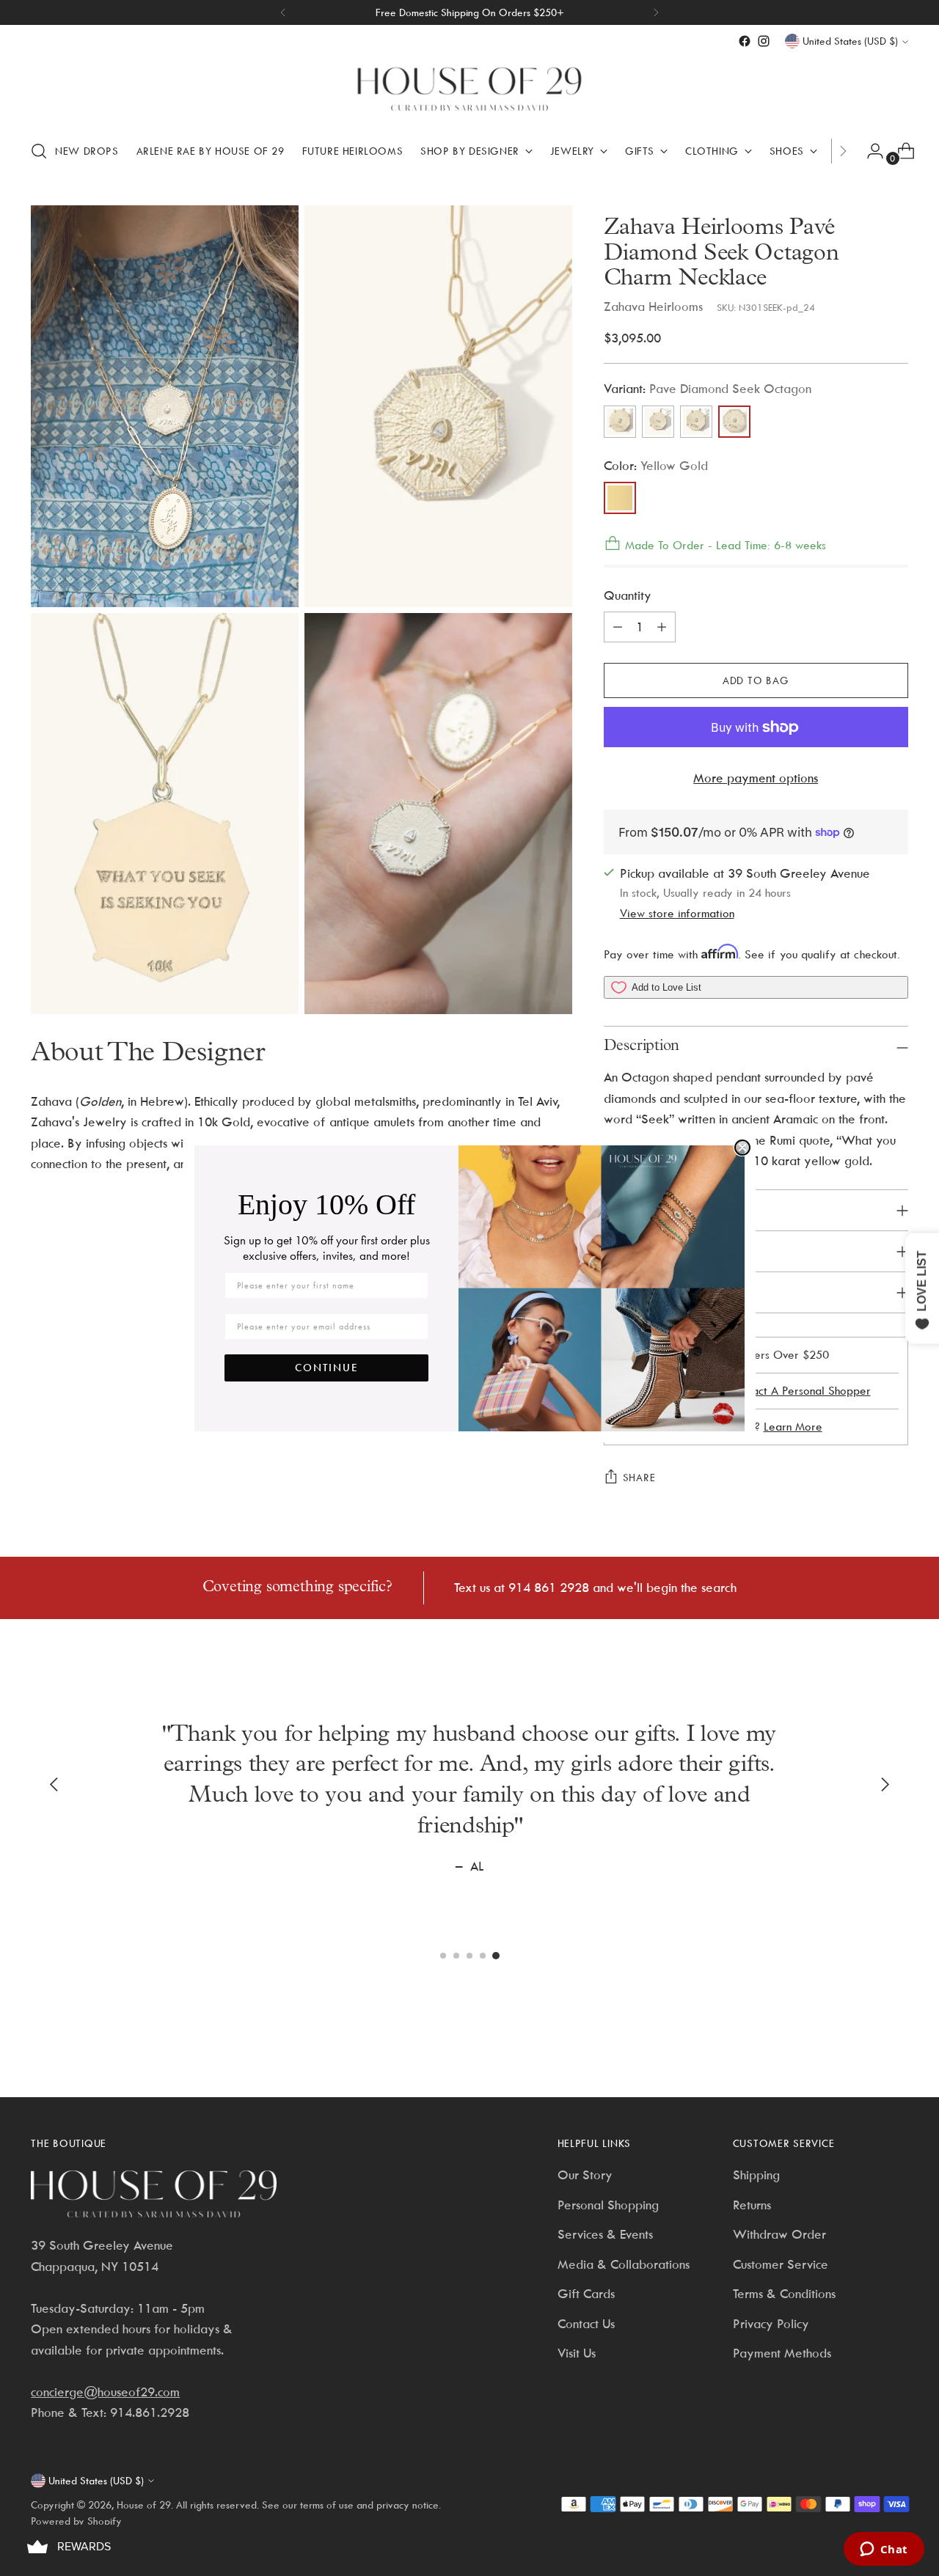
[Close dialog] (742, 1148)
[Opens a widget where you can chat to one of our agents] (884, 2550)
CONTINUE (327, 1368)
